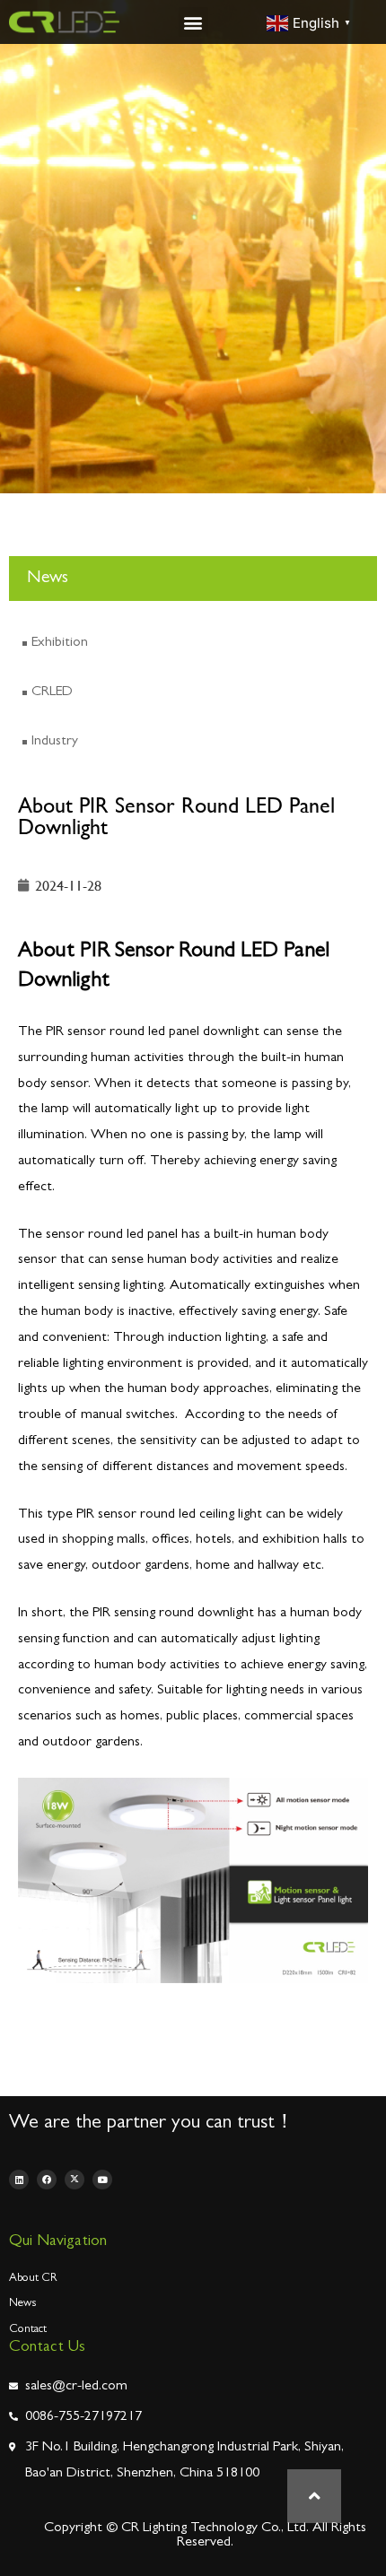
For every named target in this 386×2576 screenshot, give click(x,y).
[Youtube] (102, 2180)
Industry (55, 742)
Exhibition (60, 643)
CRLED (52, 692)
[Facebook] (47, 2180)
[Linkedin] (19, 2180)
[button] (193, 22)
